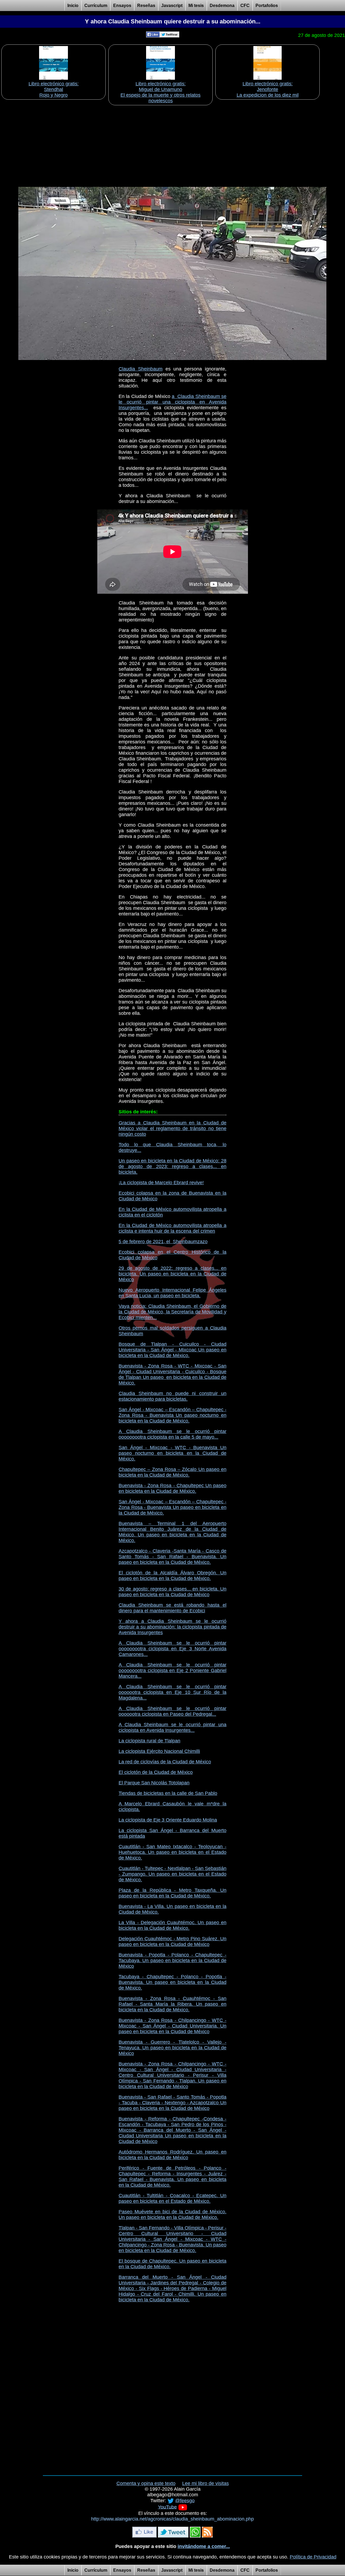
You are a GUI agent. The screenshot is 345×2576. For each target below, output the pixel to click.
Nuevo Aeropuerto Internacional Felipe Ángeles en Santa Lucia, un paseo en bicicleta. (172, 1293)
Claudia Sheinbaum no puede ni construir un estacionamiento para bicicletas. (172, 1396)
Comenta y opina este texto (146, 2483)
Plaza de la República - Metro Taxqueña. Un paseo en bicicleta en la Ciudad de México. (172, 1893)
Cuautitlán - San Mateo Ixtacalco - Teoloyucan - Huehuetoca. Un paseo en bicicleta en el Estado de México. (172, 1852)
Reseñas (146, 6)
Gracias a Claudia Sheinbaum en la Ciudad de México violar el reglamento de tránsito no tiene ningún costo (172, 1128)
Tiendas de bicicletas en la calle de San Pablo (168, 1793)
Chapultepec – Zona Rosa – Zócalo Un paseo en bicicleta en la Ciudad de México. (172, 1472)
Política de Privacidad (313, 2557)
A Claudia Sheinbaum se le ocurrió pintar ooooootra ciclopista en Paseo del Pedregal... (172, 1711)
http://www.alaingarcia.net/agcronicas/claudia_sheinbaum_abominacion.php (172, 2519)
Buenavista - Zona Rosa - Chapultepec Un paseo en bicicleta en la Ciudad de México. (172, 1488)
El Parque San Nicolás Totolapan (154, 1783)
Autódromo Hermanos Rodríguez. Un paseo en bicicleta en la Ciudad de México (172, 2155)
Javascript (172, 6)
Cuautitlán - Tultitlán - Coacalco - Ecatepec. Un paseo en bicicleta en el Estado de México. (172, 2198)
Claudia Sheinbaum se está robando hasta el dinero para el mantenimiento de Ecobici (172, 1608)
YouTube (167, 2507)
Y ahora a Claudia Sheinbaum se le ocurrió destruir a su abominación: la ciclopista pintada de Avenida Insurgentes (172, 1627)
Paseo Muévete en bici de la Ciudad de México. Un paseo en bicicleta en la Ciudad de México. (172, 2215)
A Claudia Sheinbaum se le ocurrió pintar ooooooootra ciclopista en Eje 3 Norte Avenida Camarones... (172, 1649)
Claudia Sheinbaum (141, 369)
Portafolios (267, 6)
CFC (245, 6)
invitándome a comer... (204, 2546)
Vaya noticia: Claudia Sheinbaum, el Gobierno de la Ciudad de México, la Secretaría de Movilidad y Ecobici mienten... (172, 1312)
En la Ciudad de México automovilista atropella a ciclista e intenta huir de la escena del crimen (172, 1228)
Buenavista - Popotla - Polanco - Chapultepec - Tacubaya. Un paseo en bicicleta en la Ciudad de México (172, 1960)
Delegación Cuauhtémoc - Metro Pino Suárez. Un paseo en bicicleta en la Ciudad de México (172, 1941)
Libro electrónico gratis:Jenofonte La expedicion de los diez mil (268, 89)
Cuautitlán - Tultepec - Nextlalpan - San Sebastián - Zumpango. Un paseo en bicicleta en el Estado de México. (172, 1874)
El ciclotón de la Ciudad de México (156, 1772)
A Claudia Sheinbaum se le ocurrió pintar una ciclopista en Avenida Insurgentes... (172, 1727)
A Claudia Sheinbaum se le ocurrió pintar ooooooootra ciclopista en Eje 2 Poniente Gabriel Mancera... (172, 1670)
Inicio (73, 6)
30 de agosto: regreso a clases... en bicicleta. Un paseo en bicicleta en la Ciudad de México (172, 1592)
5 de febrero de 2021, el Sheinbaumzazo (163, 1242)
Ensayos (122, 6)
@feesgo (185, 2500)
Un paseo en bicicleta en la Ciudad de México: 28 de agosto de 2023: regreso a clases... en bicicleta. (172, 1166)
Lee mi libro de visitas (206, 2483)
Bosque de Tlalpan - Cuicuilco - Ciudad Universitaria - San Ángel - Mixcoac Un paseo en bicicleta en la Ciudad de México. (172, 1350)
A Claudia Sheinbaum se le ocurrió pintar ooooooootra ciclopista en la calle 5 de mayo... (172, 1434)
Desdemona (222, 6)
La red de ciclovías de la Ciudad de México (165, 1762)
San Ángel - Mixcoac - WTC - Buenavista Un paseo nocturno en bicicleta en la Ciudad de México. (172, 1453)
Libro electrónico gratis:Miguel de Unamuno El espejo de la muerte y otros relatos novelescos (161, 92)
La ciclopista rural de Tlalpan (149, 1741)
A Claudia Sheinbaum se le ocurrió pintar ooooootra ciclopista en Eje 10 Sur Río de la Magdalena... (172, 1692)
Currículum (96, 6)
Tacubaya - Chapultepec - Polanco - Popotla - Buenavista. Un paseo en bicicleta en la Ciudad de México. (172, 1982)
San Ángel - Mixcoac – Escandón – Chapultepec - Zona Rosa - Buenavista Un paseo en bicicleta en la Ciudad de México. (172, 1507)
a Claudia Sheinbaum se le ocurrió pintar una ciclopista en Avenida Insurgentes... (172, 402)
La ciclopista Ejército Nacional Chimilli (159, 1751)
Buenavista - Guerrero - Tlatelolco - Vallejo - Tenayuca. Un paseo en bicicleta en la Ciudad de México (172, 2048)
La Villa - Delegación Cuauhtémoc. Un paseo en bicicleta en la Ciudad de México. (172, 1925)
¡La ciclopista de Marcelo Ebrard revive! (161, 1183)
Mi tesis (196, 6)
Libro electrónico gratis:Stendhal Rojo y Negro (54, 89)
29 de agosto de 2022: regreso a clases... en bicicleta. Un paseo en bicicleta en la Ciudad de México (172, 1274)
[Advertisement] (172, 144)
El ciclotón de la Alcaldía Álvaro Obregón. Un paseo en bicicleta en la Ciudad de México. (172, 1576)
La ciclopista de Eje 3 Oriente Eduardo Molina (168, 1820)
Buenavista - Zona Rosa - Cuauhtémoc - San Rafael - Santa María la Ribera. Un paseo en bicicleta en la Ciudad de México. (172, 2004)
